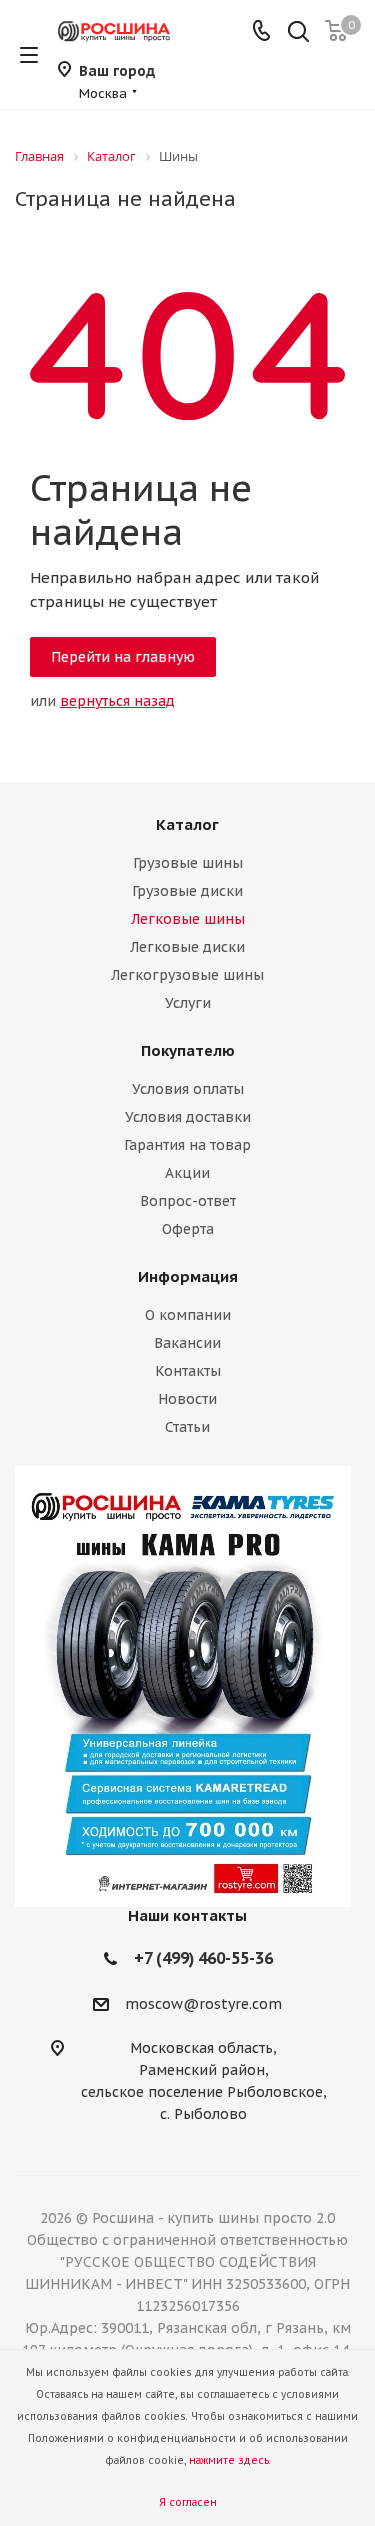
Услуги (188, 1003)
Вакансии (187, 1343)
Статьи (187, 1427)
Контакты (188, 1371)
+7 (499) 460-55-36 (203, 1958)
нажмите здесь (229, 2460)
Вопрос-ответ (188, 1201)
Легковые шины (188, 919)
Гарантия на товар (187, 1145)
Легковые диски (187, 947)
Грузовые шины (188, 863)
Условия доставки (188, 1117)
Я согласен (188, 2502)
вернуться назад (117, 701)
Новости (187, 1399)
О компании (188, 1315)
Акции (187, 1173)
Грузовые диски (187, 891)
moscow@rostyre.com (203, 2004)
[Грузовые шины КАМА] (187, 1686)
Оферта (188, 1229)
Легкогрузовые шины (187, 975)
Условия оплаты (188, 1089)
